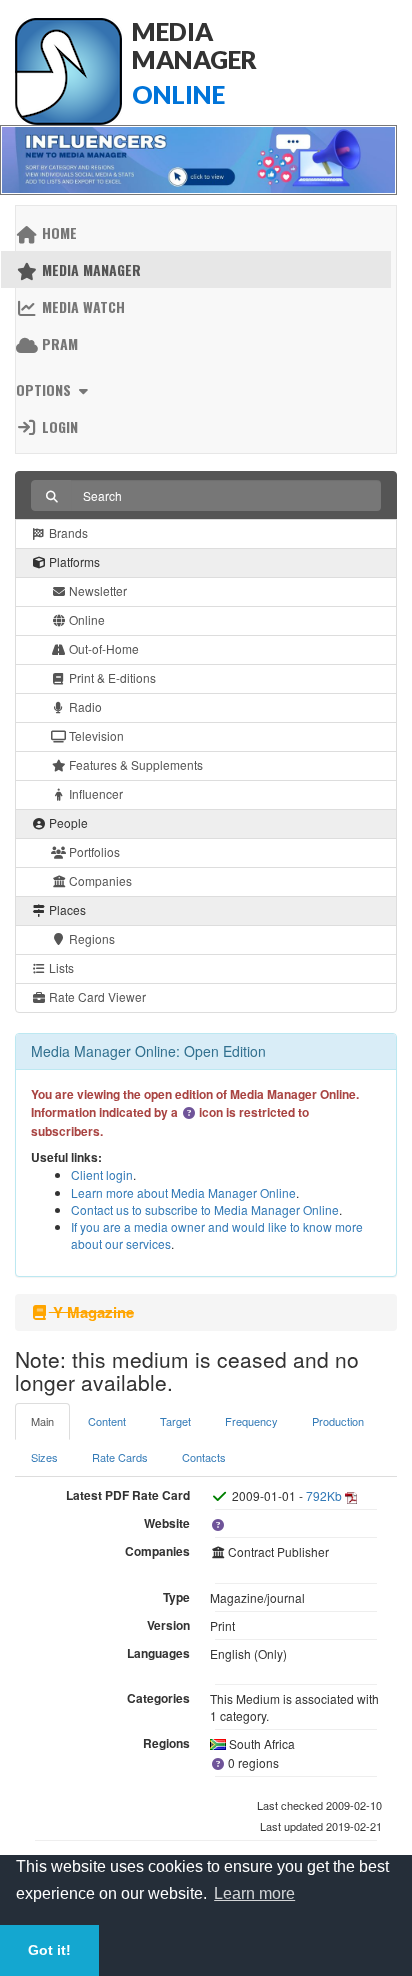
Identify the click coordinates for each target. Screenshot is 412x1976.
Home (57, 232)
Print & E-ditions (111, 677)
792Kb (324, 1495)
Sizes (44, 1457)
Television (95, 735)
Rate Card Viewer (96, 996)
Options (45, 389)
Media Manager (89, 269)
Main (42, 1421)
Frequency (251, 1421)
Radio (84, 706)
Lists (60, 967)
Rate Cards (120, 1457)
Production (338, 1421)
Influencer (94, 793)
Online (85, 619)
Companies (99, 880)
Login (58, 426)
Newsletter (96, 590)
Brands (67, 532)
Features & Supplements (134, 764)
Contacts (204, 1457)
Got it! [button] (49, 1950)
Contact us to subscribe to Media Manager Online (205, 1209)
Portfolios (93, 851)
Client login (102, 1174)
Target (175, 1421)
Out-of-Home (102, 648)
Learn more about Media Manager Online (183, 1192)
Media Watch (81, 306)
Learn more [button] (254, 1893)
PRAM (58, 343)
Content (107, 1421)
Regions (90, 938)
